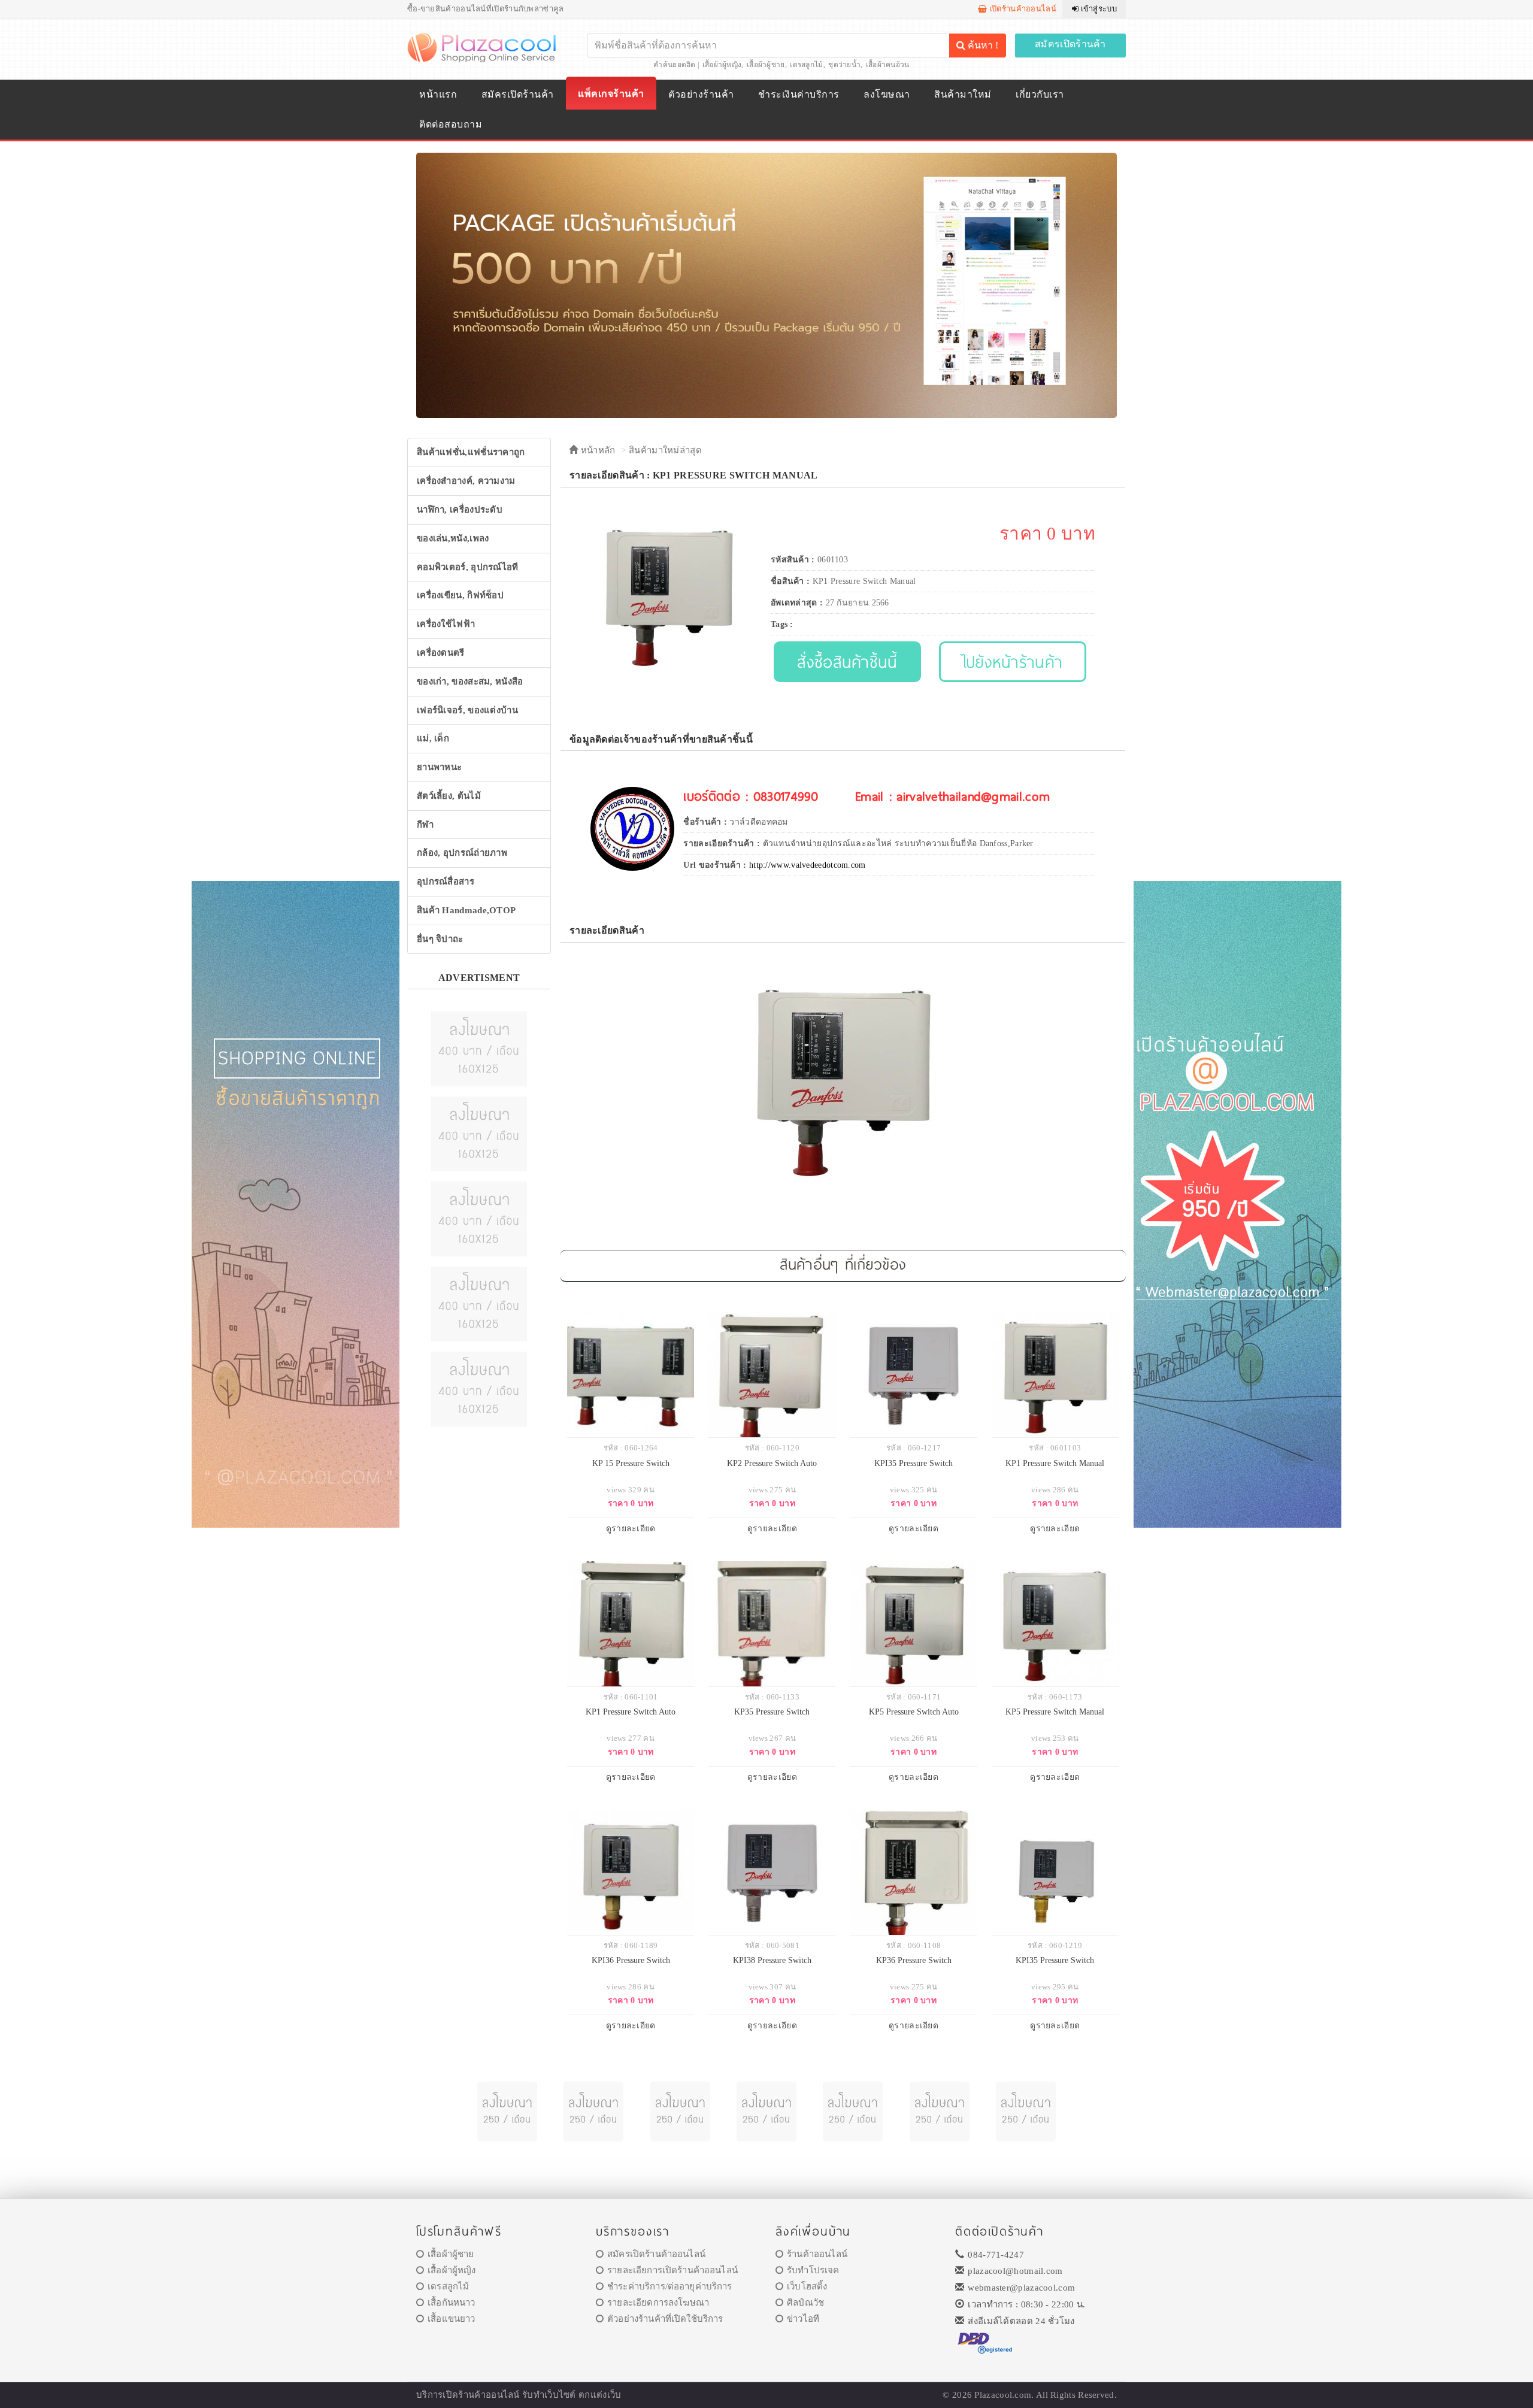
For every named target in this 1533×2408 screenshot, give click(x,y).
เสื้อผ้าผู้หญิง (722, 65)
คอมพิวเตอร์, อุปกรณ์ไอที (468, 567)
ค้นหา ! (982, 45)
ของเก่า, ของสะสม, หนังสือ (470, 681)
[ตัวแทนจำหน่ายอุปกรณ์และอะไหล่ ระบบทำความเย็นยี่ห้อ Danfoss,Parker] (632, 828)
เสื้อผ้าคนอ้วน (888, 65)
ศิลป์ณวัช (805, 2303)
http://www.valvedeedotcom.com (808, 865)
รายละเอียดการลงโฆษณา (658, 2303)
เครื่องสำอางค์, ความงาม (466, 481)
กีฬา (425, 825)
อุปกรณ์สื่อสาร (446, 882)
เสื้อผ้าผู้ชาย (766, 65)
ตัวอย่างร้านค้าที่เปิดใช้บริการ (665, 2319)
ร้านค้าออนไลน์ (817, 2254)
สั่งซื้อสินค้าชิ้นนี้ (847, 661)
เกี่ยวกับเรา (1040, 94)
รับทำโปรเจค (813, 2270)
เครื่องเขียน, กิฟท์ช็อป (460, 595)
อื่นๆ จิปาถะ (440, 939)
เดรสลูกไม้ (806, 65)
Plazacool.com (1003, 2395)
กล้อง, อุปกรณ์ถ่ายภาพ (462, 853)
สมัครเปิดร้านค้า (1070, 44)
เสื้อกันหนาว (451, 2303)
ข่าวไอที (803, 2319)
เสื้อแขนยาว (451, 2319)
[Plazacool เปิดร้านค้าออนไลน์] (483, 47)
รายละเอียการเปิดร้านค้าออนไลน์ (672, 2270)
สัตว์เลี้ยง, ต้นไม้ (449, 796)
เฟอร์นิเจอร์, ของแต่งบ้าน (467, 710)
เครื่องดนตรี (441, 653)
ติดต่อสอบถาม (451, 124)
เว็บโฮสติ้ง (807, 2286)
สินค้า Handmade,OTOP (466, 910)
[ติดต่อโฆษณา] (479, 1048)
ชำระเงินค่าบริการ (799, 94)
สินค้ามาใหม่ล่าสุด (665, 450)
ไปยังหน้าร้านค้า (1013, 661)
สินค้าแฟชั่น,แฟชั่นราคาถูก (471, 452)
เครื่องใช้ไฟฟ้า (446, 624)
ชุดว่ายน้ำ (844, 65)
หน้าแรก (438, 94)
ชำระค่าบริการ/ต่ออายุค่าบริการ (669, 2286)
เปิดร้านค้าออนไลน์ (1022, 9)
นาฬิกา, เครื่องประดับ (460, 510)
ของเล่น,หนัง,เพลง (453, 538)
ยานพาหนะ (439, 767)
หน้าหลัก (596, 450)
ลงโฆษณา (887, 94)
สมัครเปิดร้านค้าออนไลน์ (656, 2254)
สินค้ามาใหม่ (963, 94)
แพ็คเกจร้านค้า (611, 94)
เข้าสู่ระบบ (1098, 9)
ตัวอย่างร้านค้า (701, 94)
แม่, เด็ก (433, 738)
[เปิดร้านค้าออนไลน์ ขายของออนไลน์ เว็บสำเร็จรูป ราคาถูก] (766, 285)
